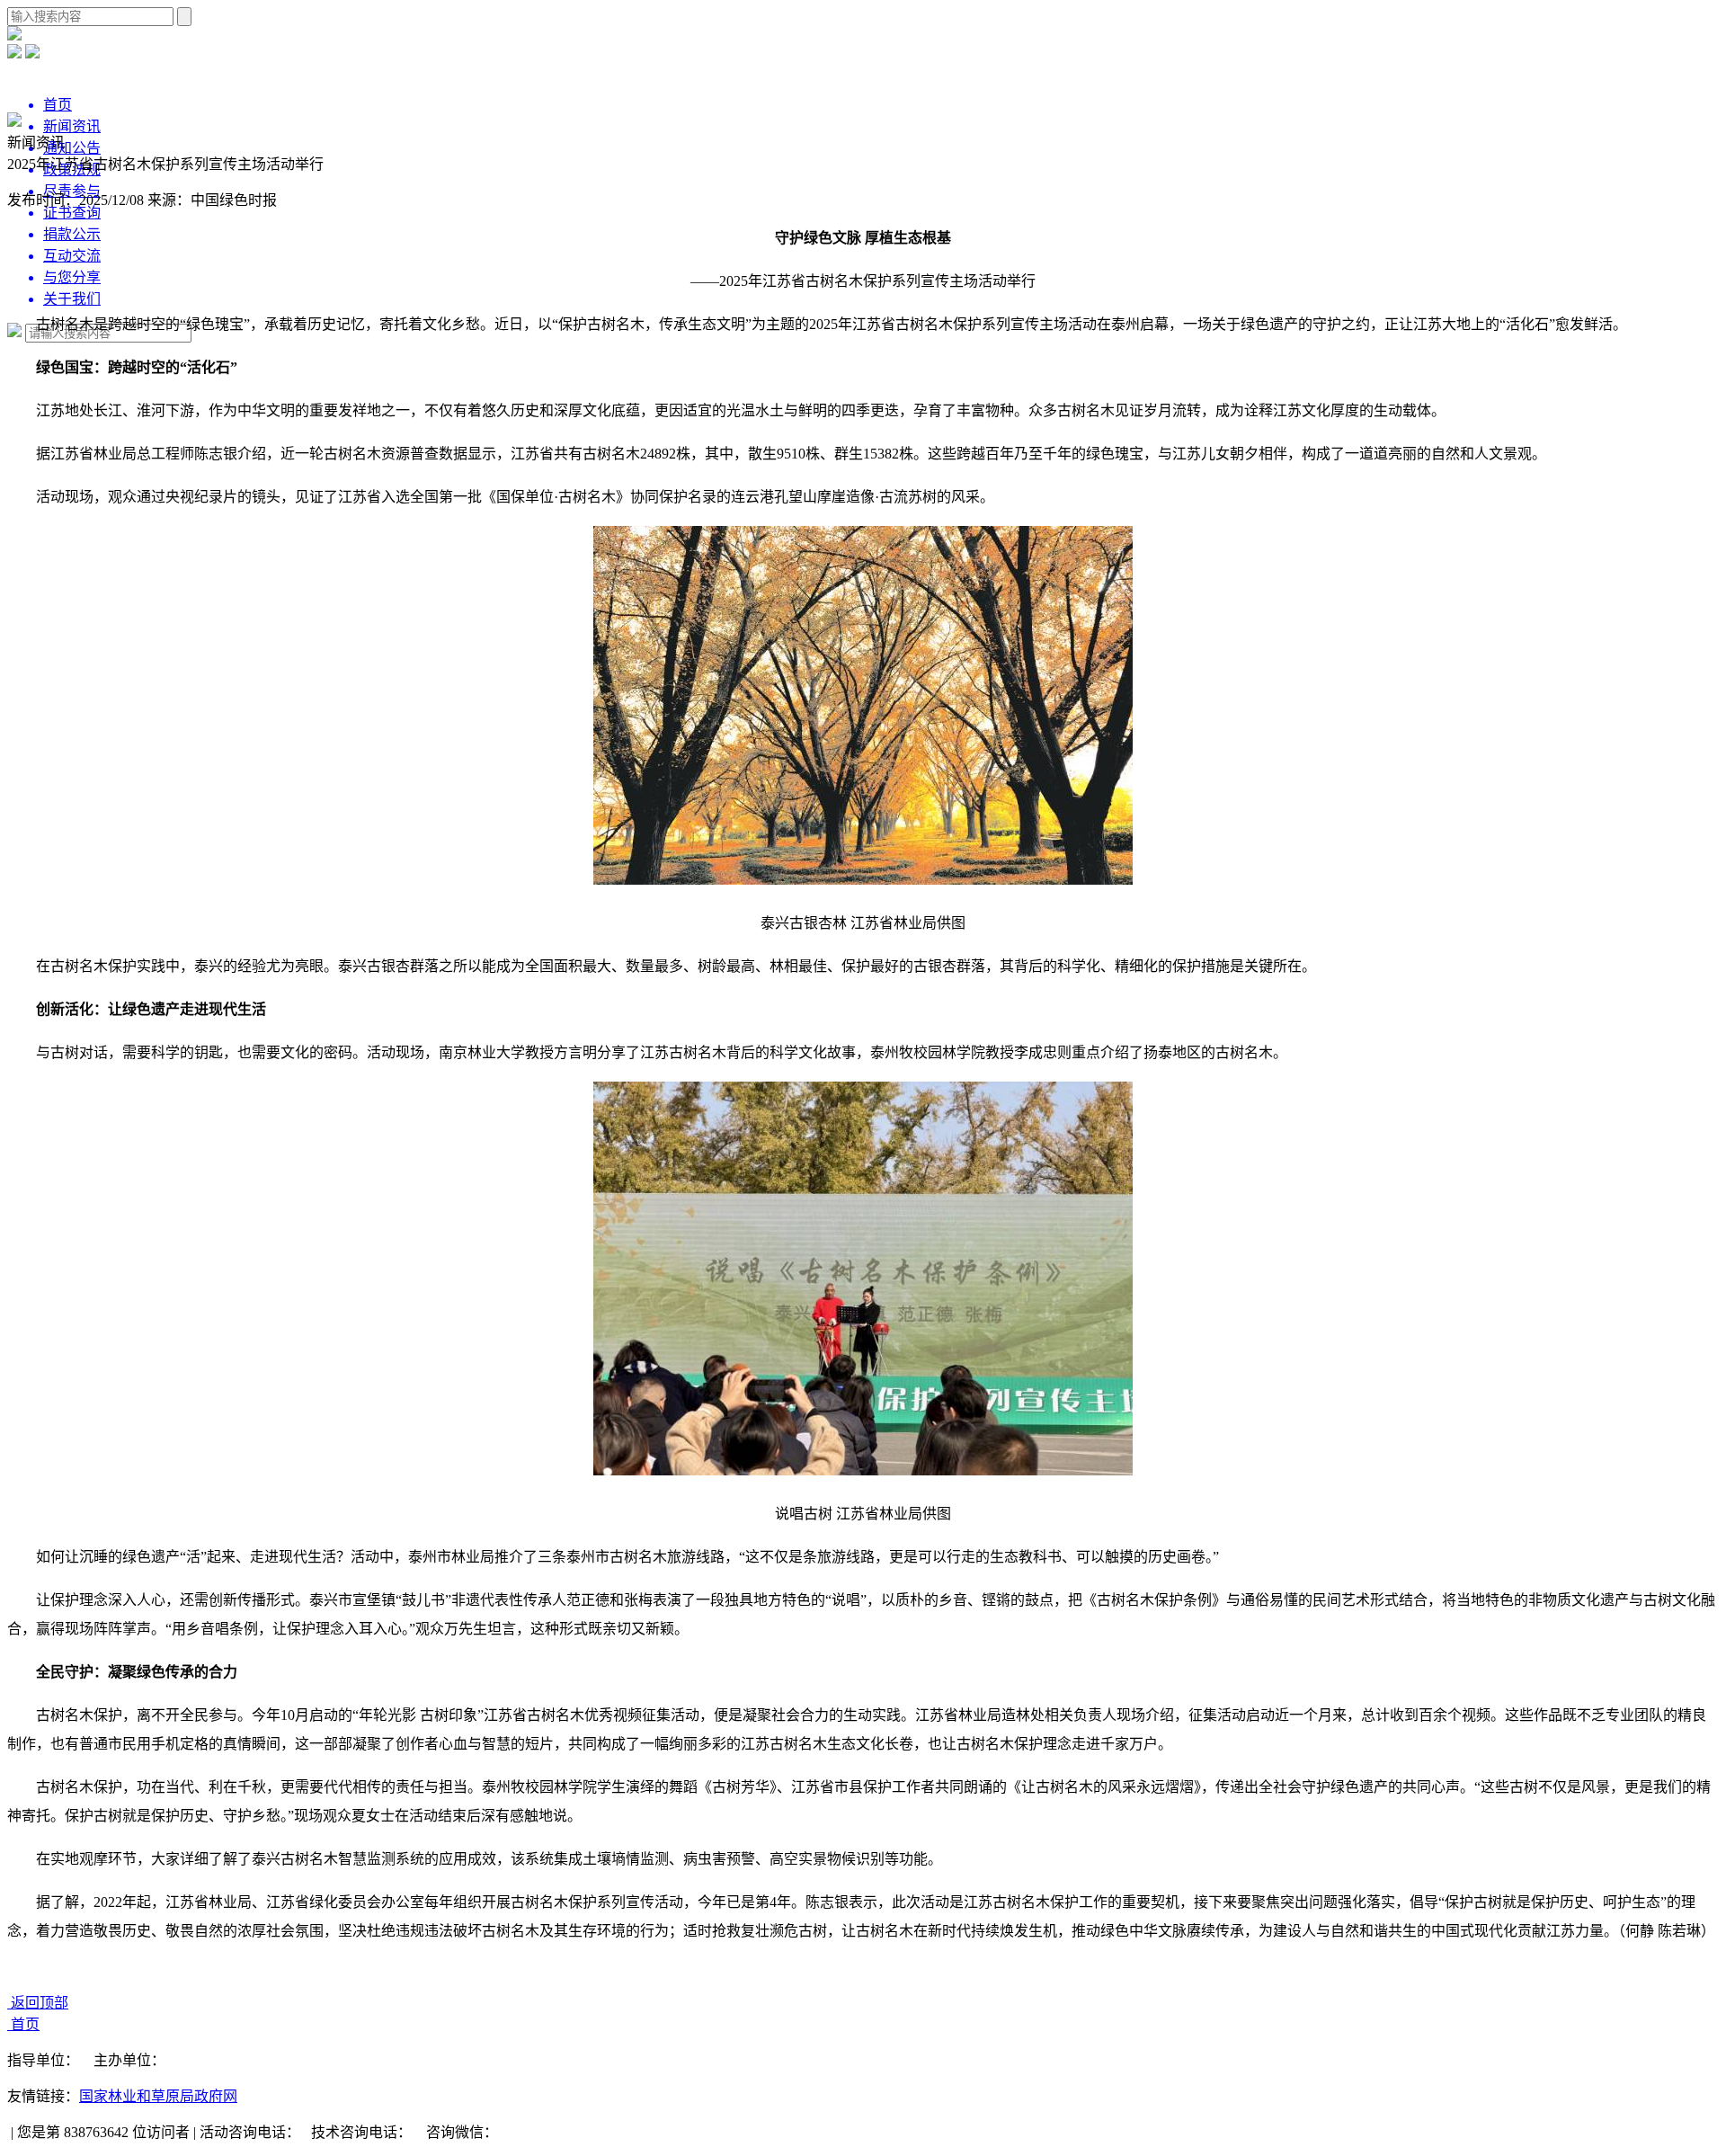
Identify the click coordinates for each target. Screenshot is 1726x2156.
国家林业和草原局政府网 (158, 2096)
